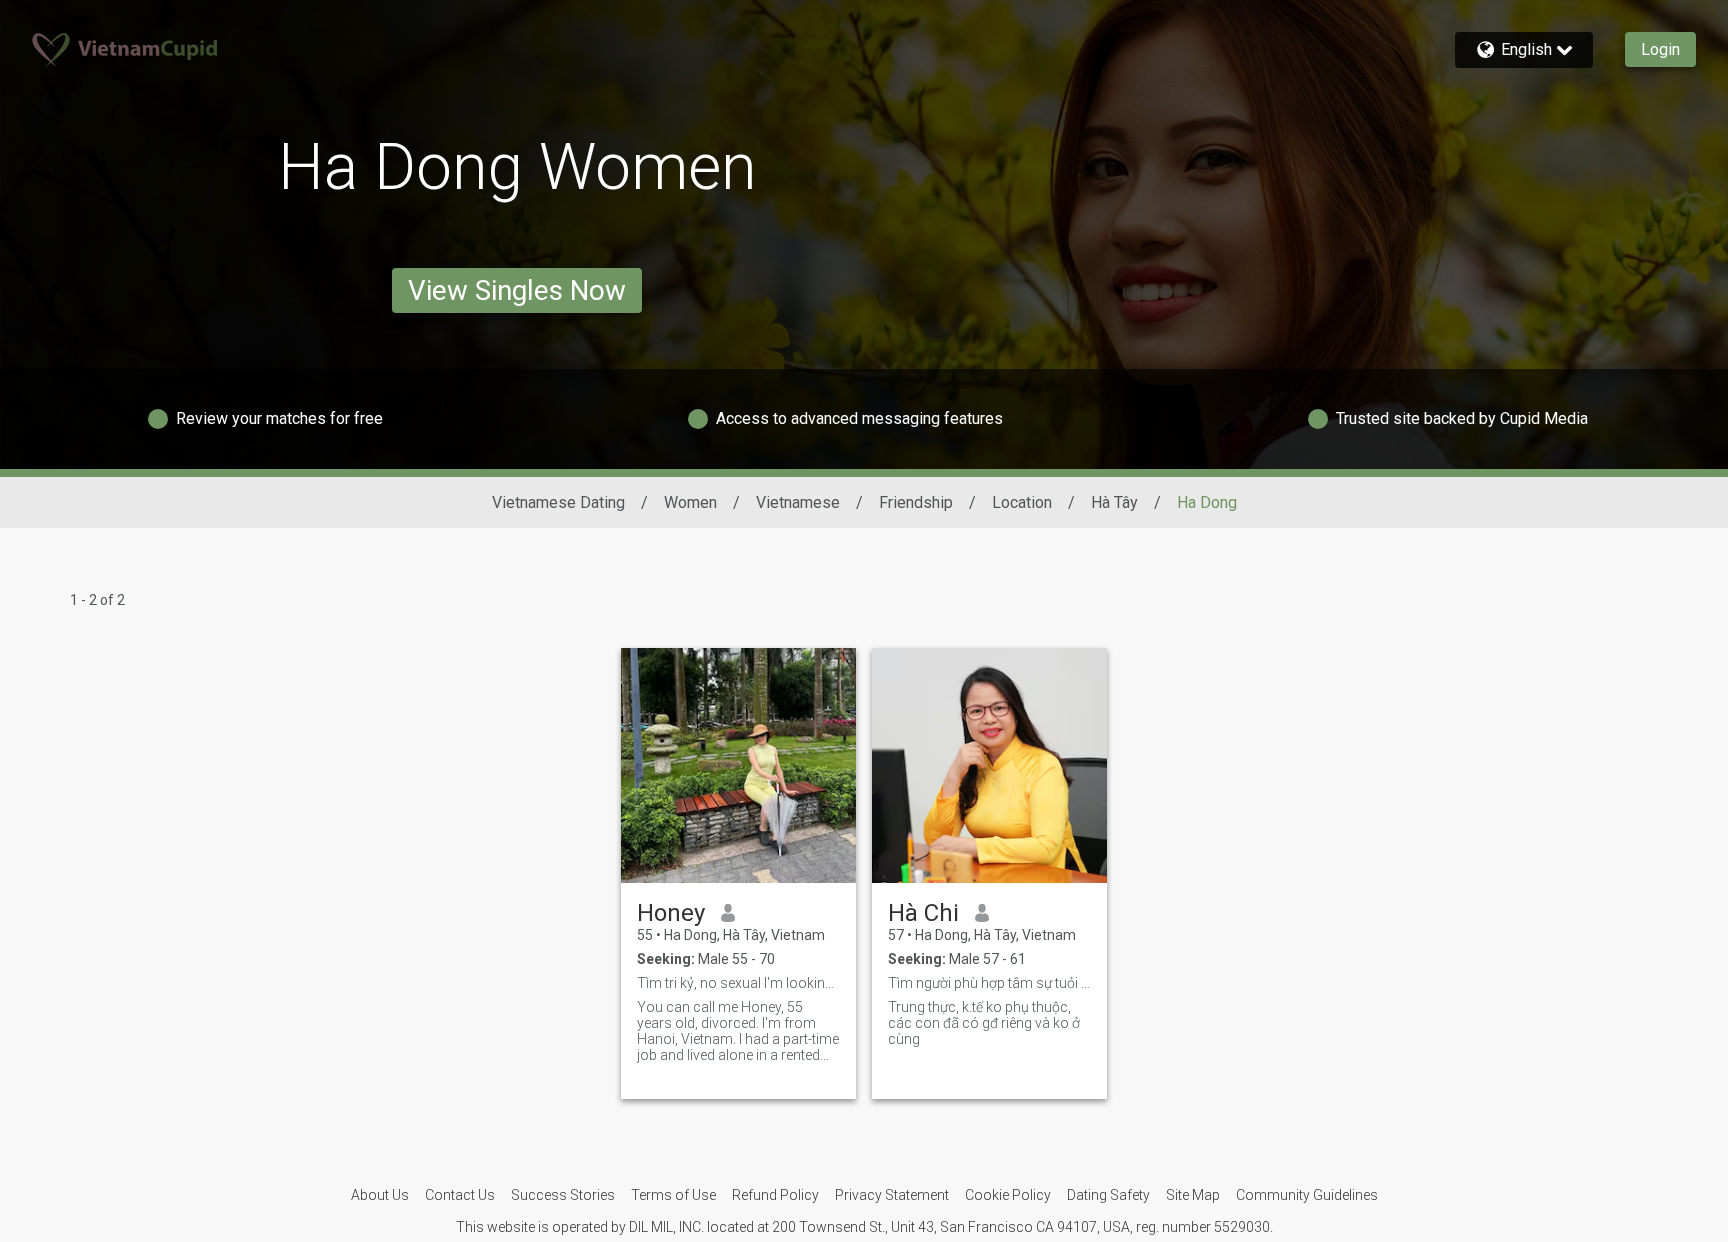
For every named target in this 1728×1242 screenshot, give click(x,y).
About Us (380, 1195)
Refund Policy (775, 1195)
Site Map (1193, 1195)
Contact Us (460, 1195)
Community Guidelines (1307, 1195)
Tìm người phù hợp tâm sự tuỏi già (989, 983)
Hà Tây (1114, 502)
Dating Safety (1108, 1195)
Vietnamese (798, 502)
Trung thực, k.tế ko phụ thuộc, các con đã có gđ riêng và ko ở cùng (984, 1023)
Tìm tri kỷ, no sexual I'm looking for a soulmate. (738, 983)
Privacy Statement (892, 1195)
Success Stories (563, 1195)
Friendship (916, 502)
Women (690, 502)
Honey (671, 913)
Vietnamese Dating (558, 502)
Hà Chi (923, 913)
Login (1660, 49)
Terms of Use (673, 1195)
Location (1022, 502)
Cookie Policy (1008, 1195)
